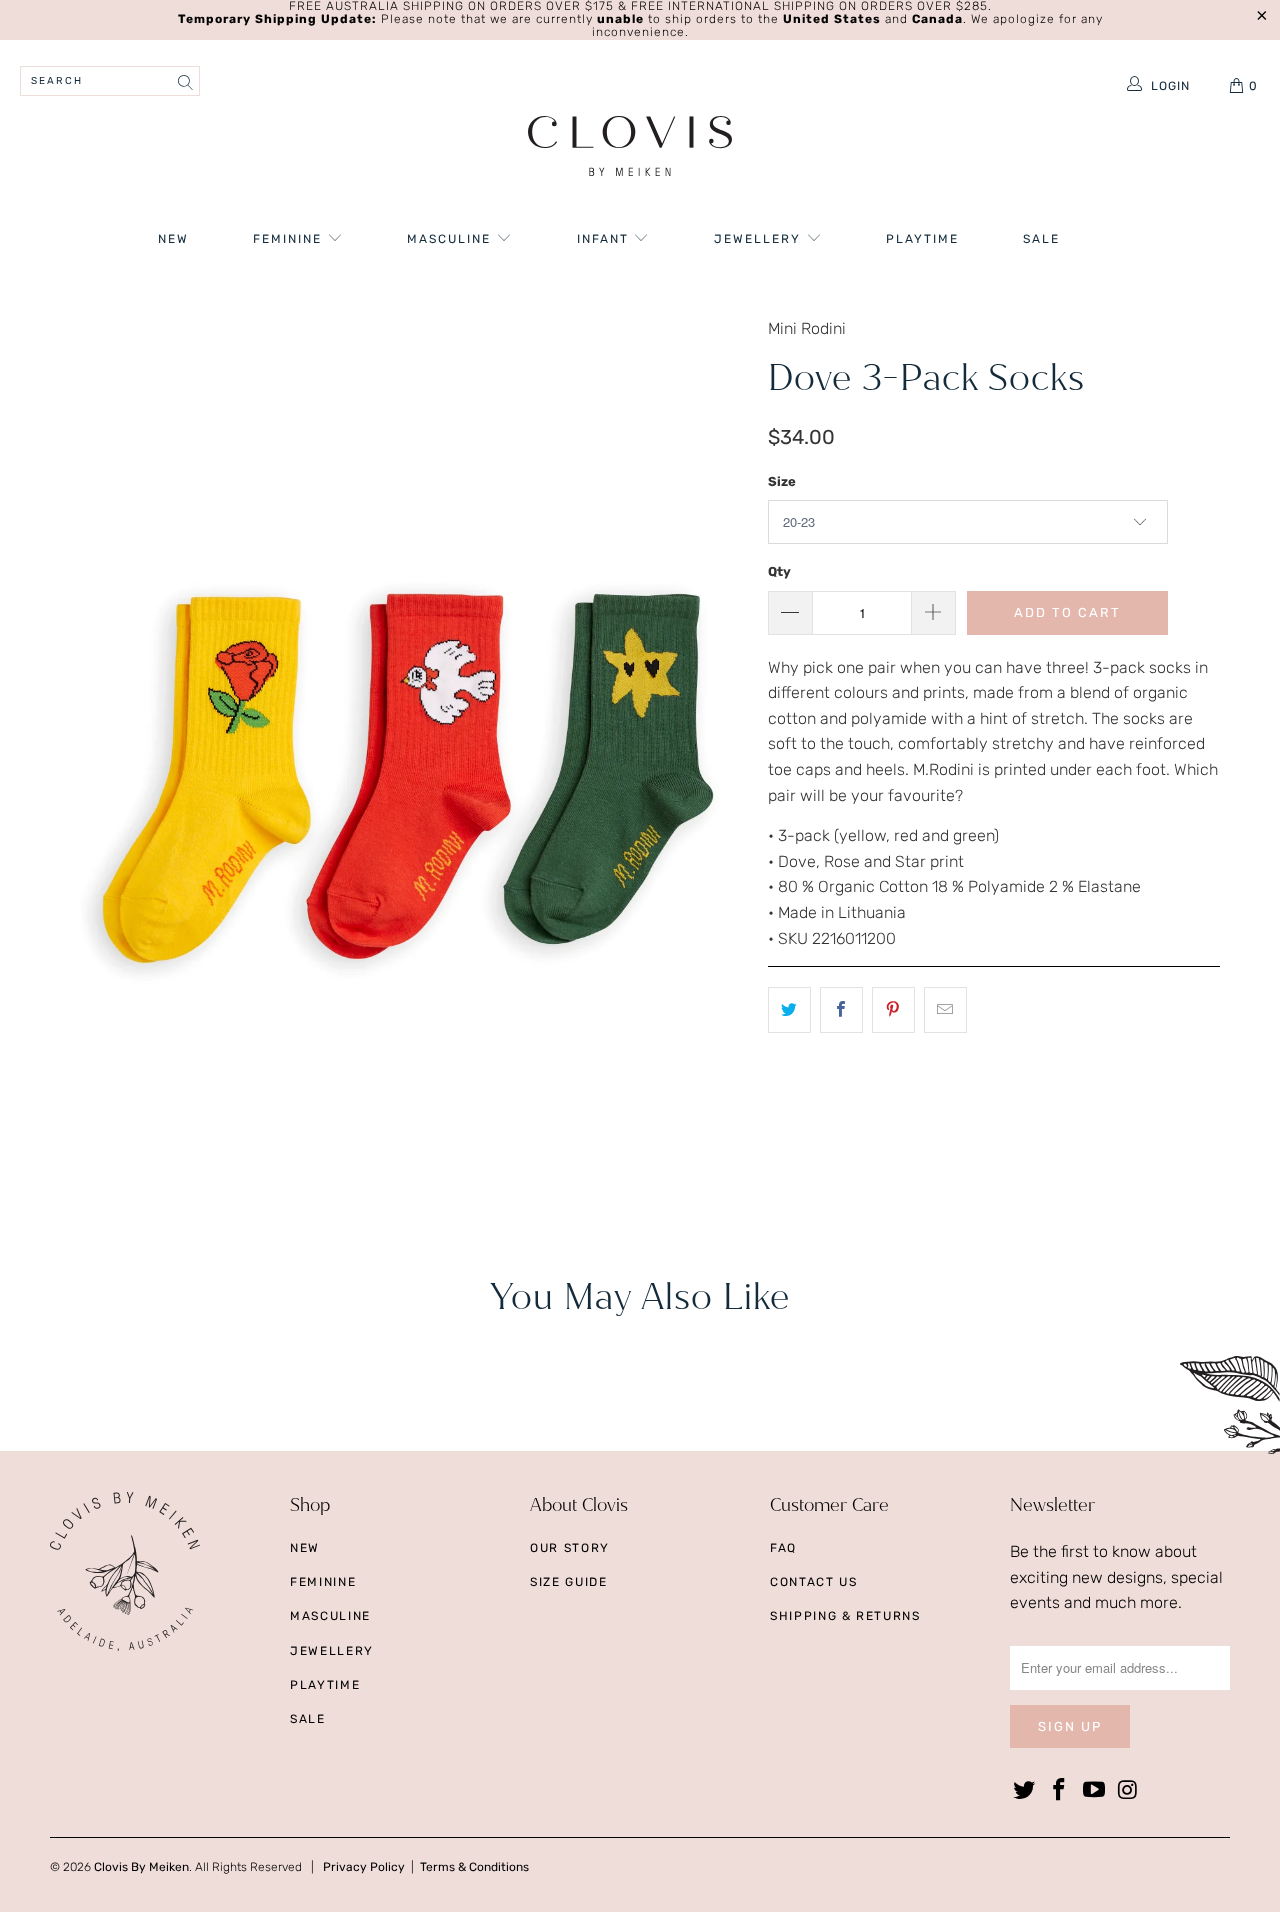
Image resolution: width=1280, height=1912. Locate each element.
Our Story (570, 1548)
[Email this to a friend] (945, 1010)
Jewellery (760, 239)
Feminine (290, 239)
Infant (605, 239)
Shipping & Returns (845, 1616)
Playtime (922, 239)
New (173, 239)
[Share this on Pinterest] (893, 1010)
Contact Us (814, 1582)
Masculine (451, 239)
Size (782, 481)
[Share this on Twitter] (789, 1010)
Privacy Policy (364, 1867)
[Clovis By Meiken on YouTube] (1094, 1791)
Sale (1041, 239)
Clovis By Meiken (141, 1867)
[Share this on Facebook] (841, 1010)
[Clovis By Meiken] (630, 148)
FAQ (783, 1548)
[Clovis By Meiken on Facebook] (1060, 1791)
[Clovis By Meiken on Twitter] (1025, 1791)
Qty (779, 571)
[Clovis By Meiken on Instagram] (1129, 1791)
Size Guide (569, 1582)
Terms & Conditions (474, 1867)
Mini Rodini (807, 328)
